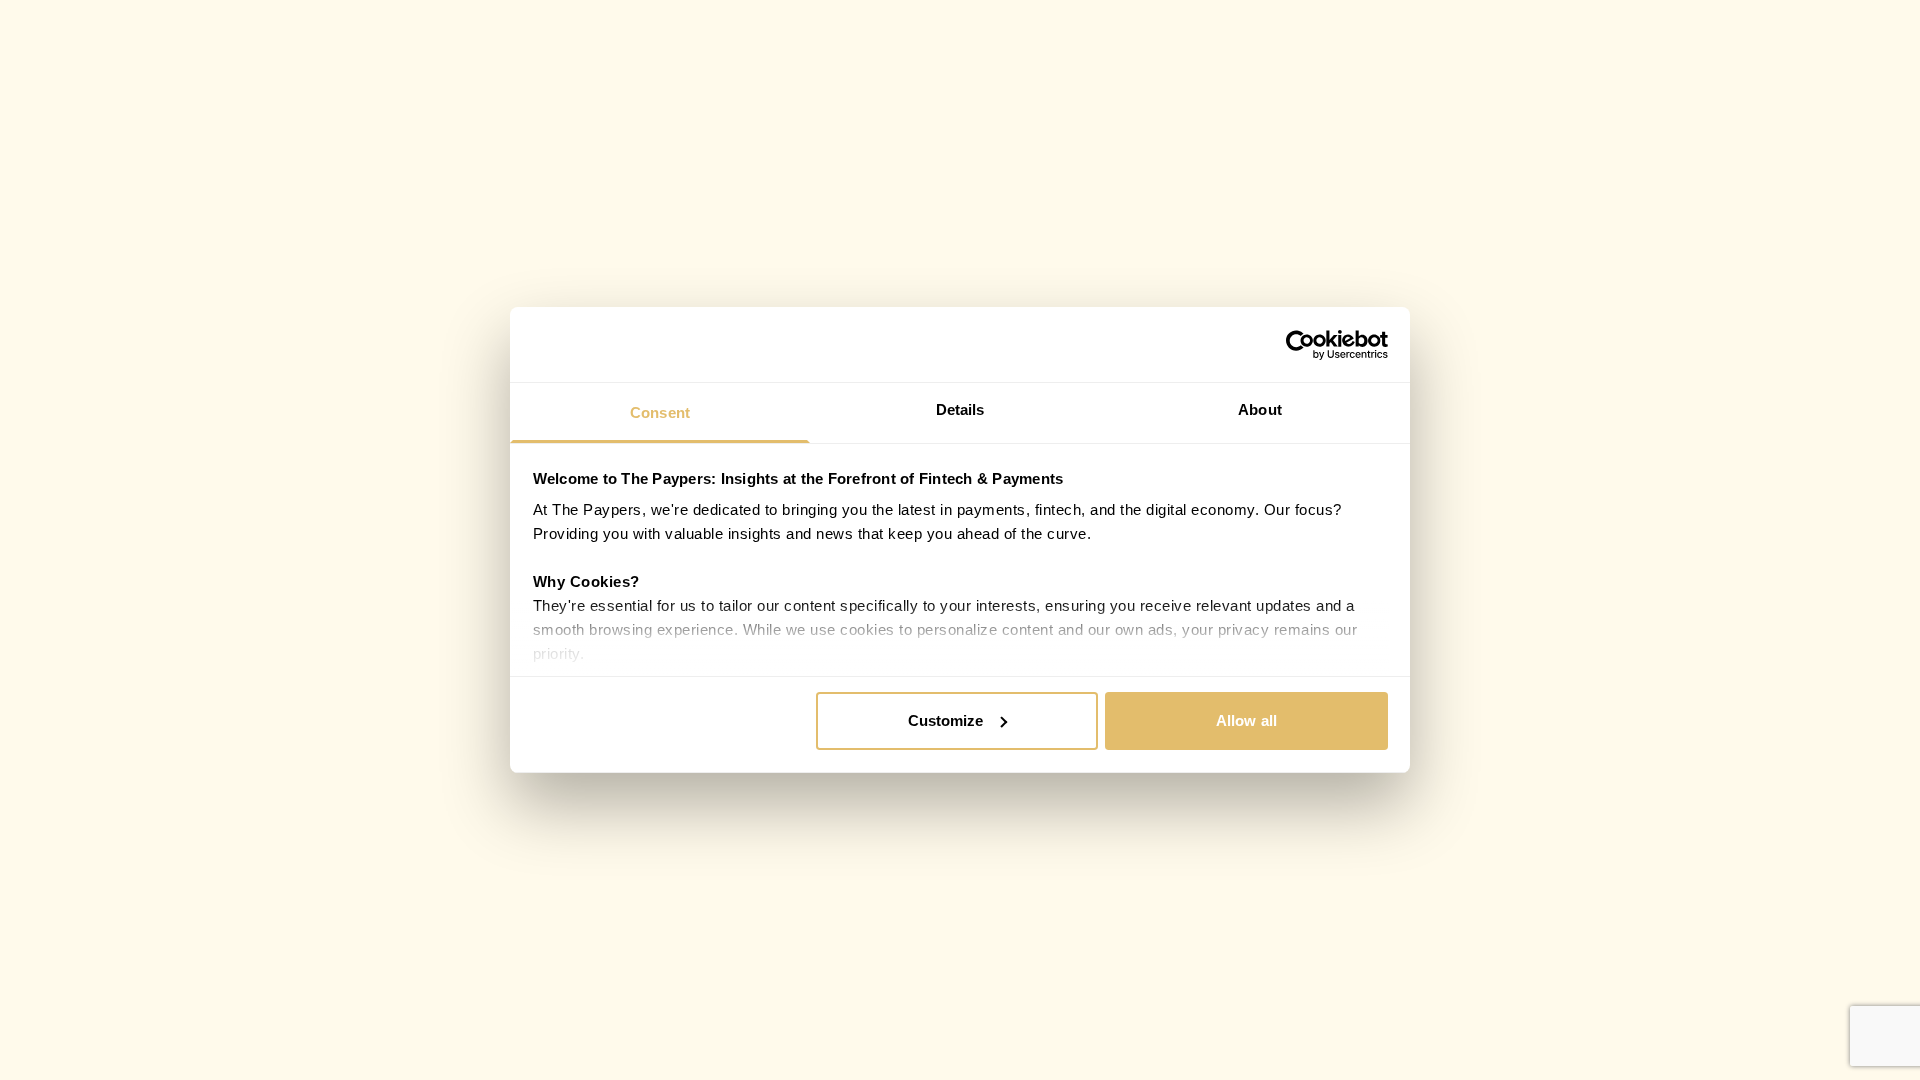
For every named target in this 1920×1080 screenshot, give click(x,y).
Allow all (1246, 720)
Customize (946, 720)
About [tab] (1260, 409)
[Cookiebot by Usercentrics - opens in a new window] (1300, 345)
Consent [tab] (660, 412)
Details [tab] (960, 409)
